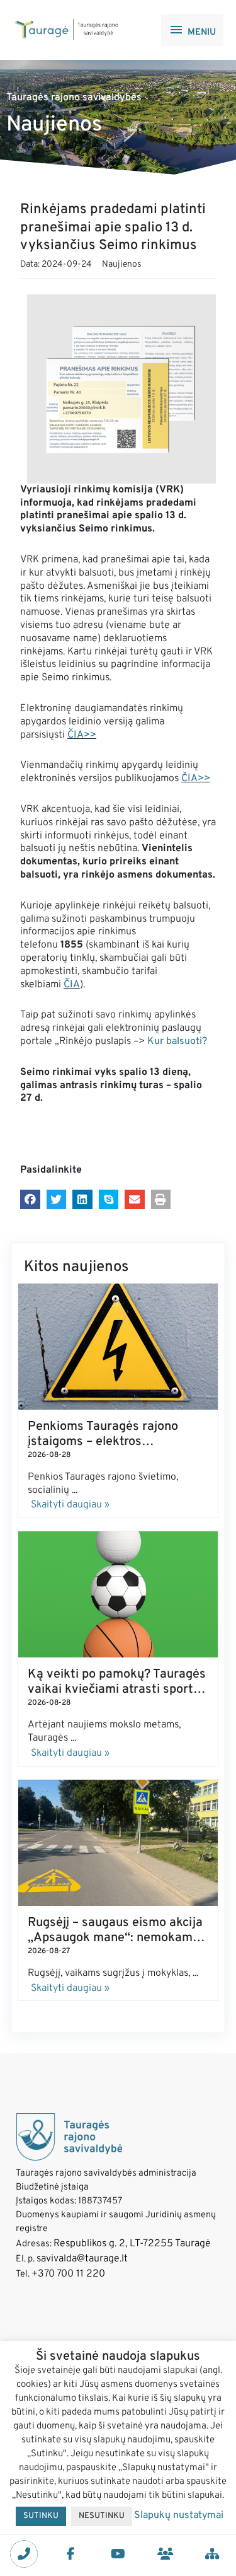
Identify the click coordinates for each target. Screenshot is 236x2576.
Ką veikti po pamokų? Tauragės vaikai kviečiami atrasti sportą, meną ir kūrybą (117, 1690)
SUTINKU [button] (41, 2516)
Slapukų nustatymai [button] (179, 2515)
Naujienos (122, 264)
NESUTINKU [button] (102, 2516)
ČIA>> (82, 735)
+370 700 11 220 (68, 2274)
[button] (30, 1200)
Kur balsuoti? (178, 1041)
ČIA (72, 985)
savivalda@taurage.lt (82, 2259)
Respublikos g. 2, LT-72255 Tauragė (132, 2244)
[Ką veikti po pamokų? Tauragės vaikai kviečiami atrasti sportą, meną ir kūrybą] (118, 1594)
